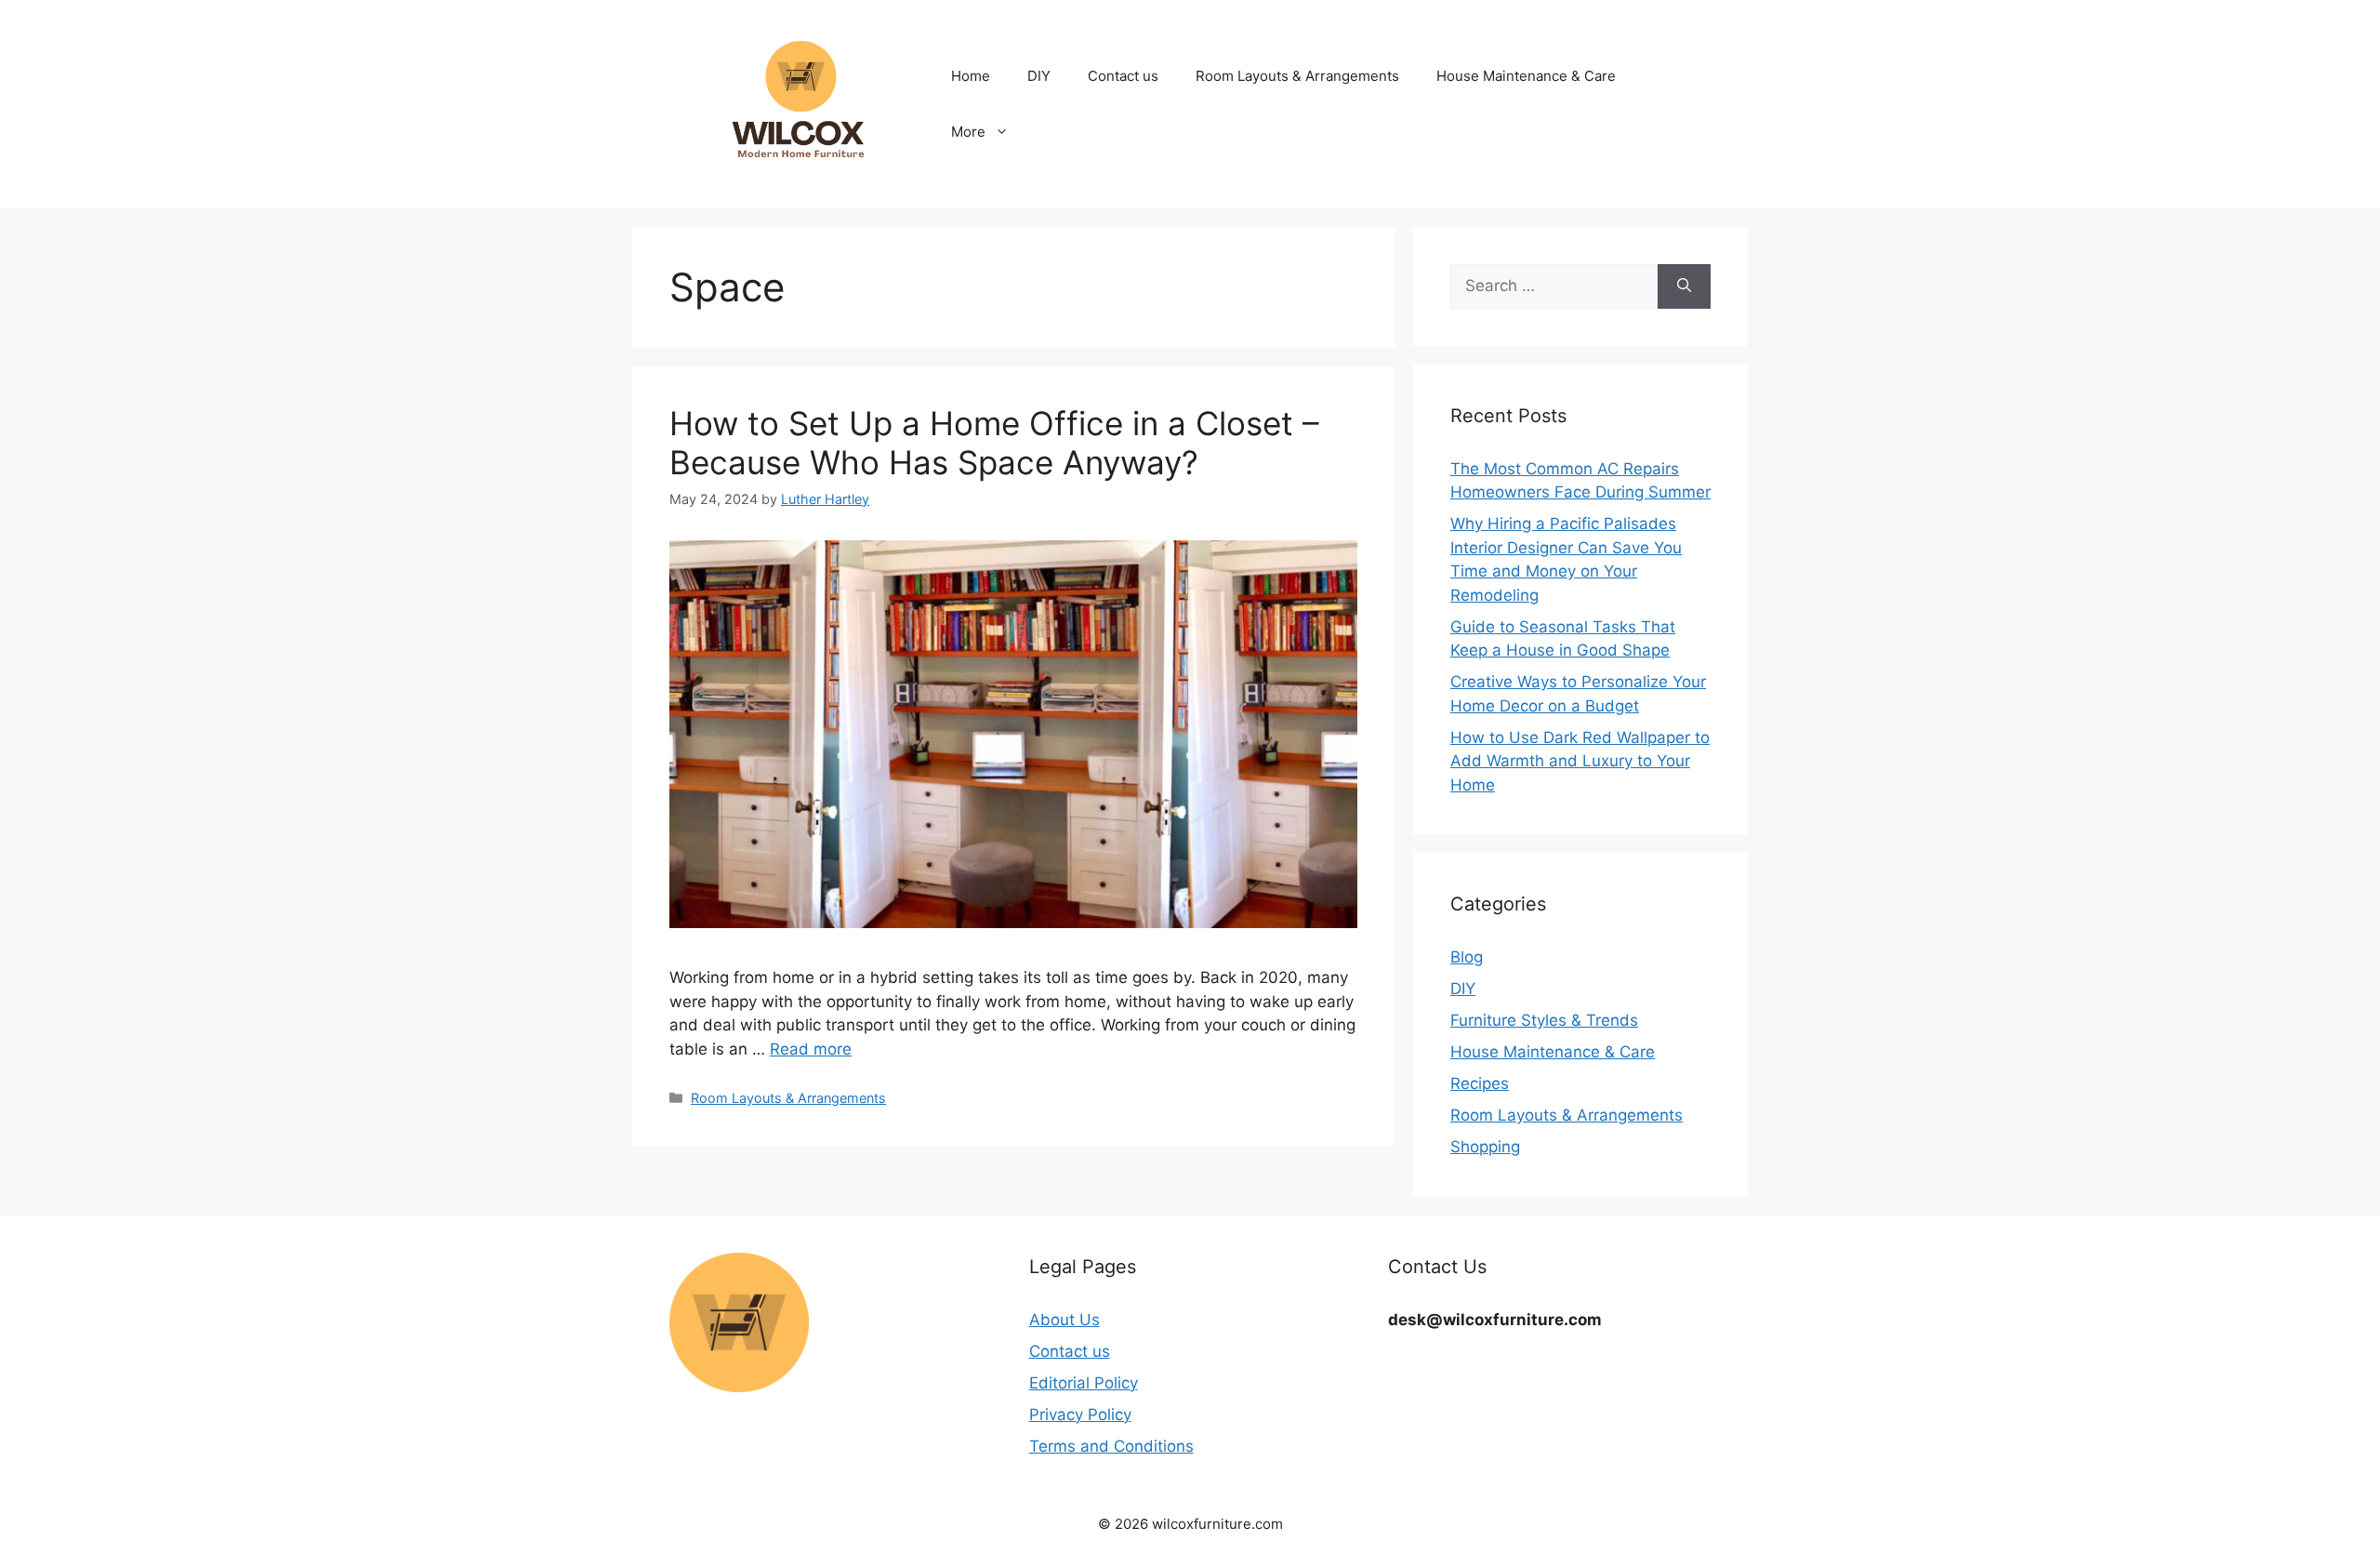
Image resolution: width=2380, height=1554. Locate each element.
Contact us (1123, 76)
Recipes (1480, 1083)
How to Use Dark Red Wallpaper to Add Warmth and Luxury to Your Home (1580, 761)
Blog (1467, 957)
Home (971, 76)
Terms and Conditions (1111, 1446)
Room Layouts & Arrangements (1297, 76)
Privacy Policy (1080, 1415)
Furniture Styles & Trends (1544, 1020)
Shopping (1485, 1147)
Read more (811, 1049)
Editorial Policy (1084, 1383)
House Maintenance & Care (1526, 76)
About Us (1064, 1320)
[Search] (1684, 286)
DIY (1039, 76)
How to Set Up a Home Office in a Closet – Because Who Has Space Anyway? (994, 443)
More (968, 132)
